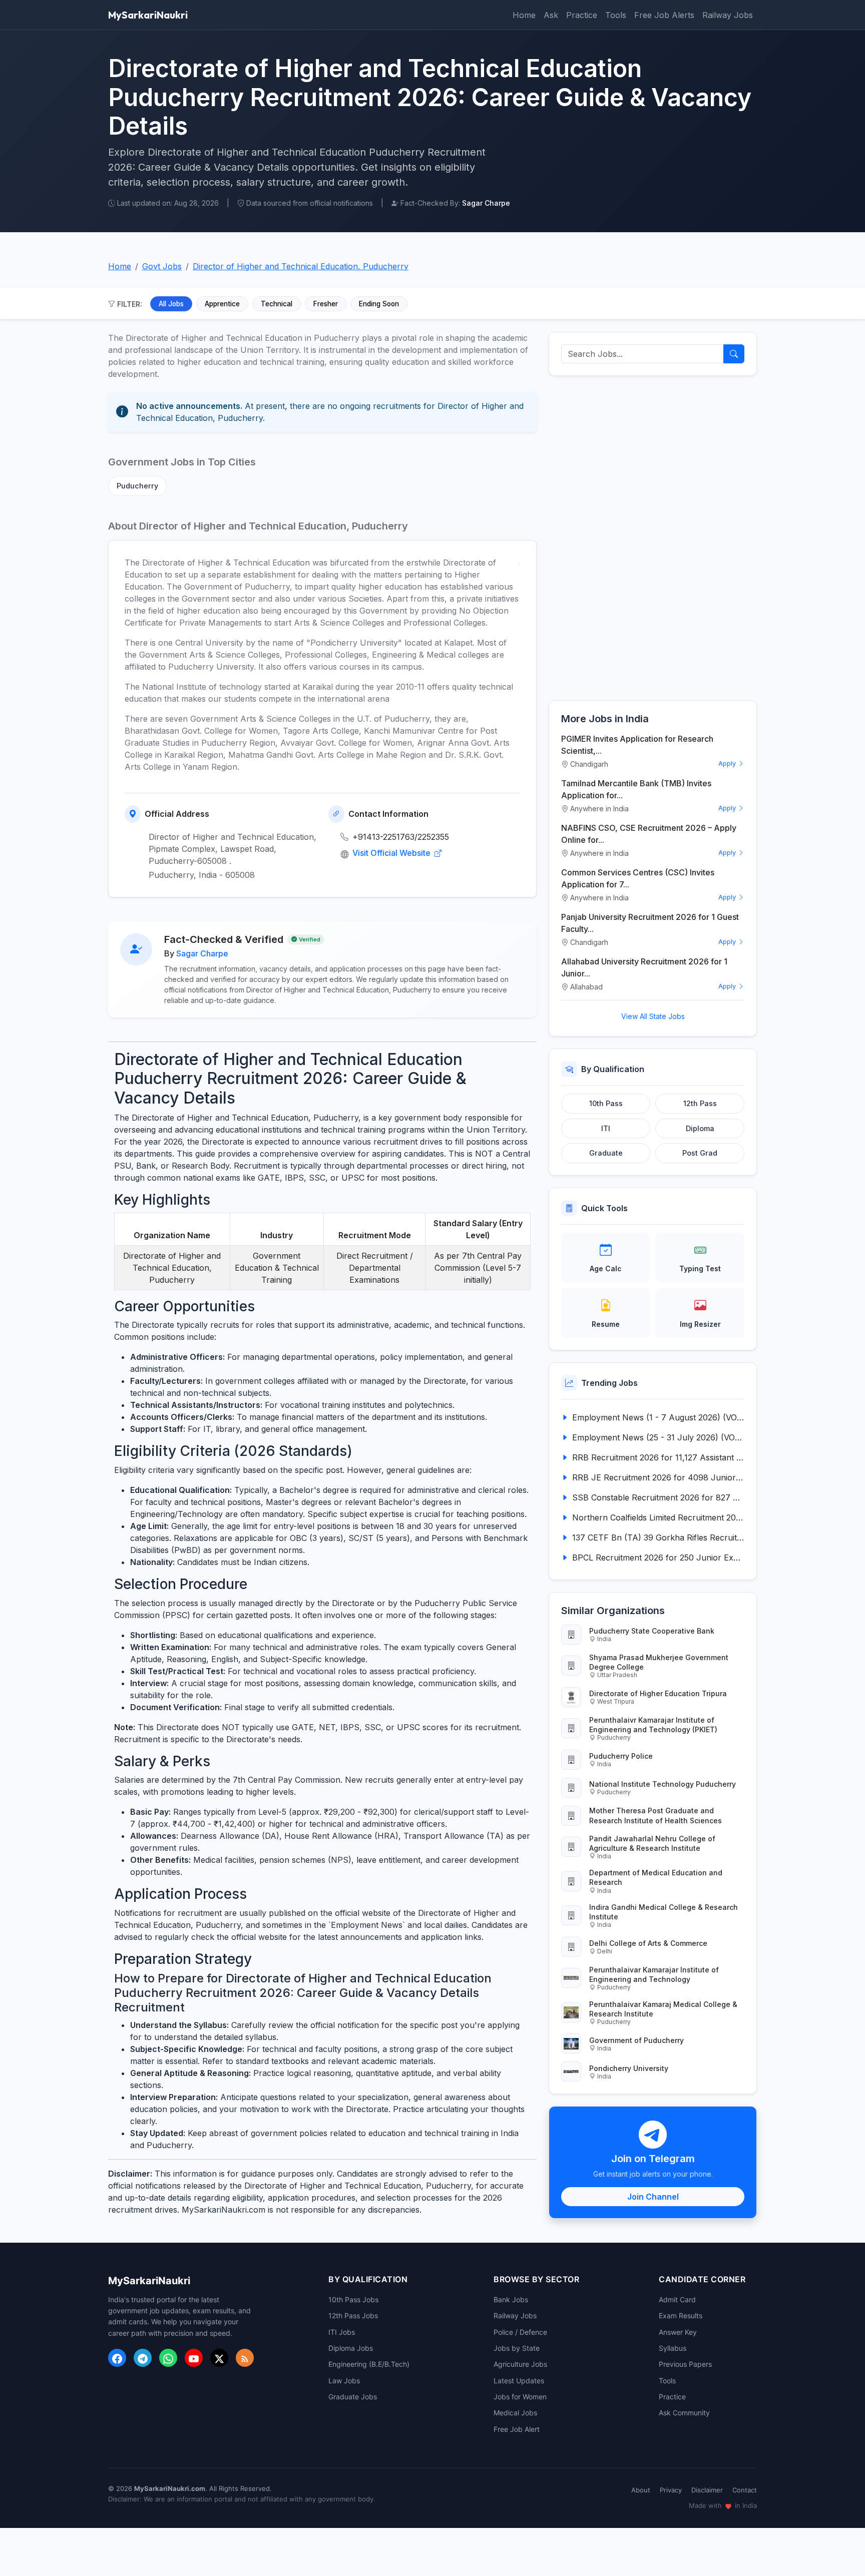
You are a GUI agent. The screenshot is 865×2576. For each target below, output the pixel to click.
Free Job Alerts (664, 15)
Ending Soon (379, 304)
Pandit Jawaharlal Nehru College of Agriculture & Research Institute (652, 1843)
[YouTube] (194, 2358)
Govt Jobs (162, 266)
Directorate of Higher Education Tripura (658, 1693)
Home (524, 15)
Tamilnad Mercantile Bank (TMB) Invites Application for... (636, 789)
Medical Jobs (515, 2413)
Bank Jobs (511, 2299)
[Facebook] (117, 2358)
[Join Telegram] (143, 2358)
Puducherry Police (621, 1756)
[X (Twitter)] (219, 2358)
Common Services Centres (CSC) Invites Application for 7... (638, 878)
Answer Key (678, 2332)
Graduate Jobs (353, 2397)
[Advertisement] (653, 538)
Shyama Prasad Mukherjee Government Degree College (659, 1662)
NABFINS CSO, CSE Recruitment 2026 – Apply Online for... (649, 834)
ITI (606, 1128)
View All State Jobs (653, 1016)
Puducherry (137, 486)
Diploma (700, 1128)
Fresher (326, 304)
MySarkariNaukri (148, 15)
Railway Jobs (728, 15)
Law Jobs (344, 2381)
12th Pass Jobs (353, 2315)
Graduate (606, 1153)
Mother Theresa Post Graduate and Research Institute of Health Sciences (656, 1815)
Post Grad (700, 1153)
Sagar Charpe (202, 953)
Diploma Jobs (351, 2348)
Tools (616, 15)
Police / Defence (520, 2332)
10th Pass (606, 1103)
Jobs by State (517, 2348)
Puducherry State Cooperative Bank (652, 1631)
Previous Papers (685, 2364)
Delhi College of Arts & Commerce (648, 1943)
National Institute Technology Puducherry (663, 1784)
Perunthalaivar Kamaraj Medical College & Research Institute (663, 2009)
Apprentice (222, 304)
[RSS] (245, 2358)
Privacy (671, 2490)
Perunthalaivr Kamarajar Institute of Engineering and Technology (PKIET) (653, 1725)
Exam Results (681, 2315)
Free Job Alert (517, 2429)
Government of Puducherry (636, 2040)
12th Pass (700, 1103)
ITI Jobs (342, 2332)
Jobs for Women (520, 2397)
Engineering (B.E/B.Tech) (369, 2364)
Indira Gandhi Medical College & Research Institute (664, 1912)
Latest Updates (519, 2381)
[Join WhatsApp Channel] (168, 2358)
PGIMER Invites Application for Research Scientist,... (637, 745)
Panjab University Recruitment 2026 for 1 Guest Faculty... (650, 923)
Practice (582, 15)
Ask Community (684, 2413)
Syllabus (673, 2348)
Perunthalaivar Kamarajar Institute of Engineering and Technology (654, 1974)
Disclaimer (707, 2490)
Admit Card (677, 2299)
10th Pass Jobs (353, 2299)
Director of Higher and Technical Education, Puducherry (301, 266)
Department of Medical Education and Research (656, 1877)
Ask (551, 15)
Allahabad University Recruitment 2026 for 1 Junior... (644, 967)
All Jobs (171, 304)
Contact (745, 2490)
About (641, 2490)
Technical (277, 304)
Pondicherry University (629, 2068)
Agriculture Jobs (520, 2364)
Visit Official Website (392, 853)
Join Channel (653, 2197)
